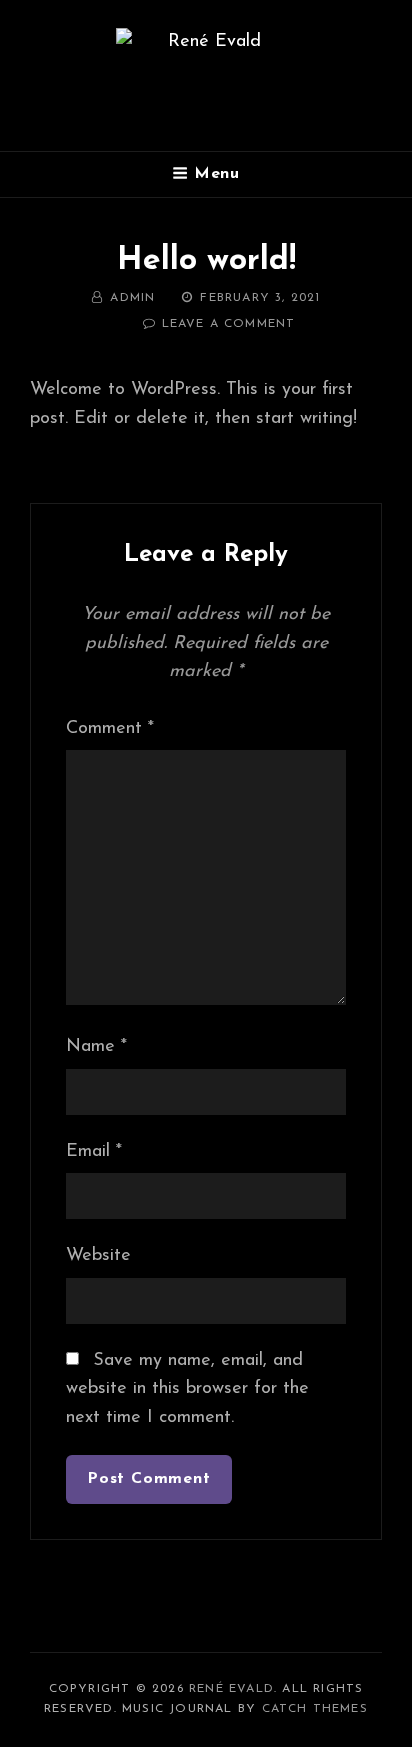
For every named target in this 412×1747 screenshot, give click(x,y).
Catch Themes (315, 1709)
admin (132, 298)
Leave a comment (229, 324)
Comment (110, 729)
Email (94, 1152)
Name (96, 1047)
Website (98, 1256)
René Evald (231, 1689)
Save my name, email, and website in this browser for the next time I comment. (187, 1389)
